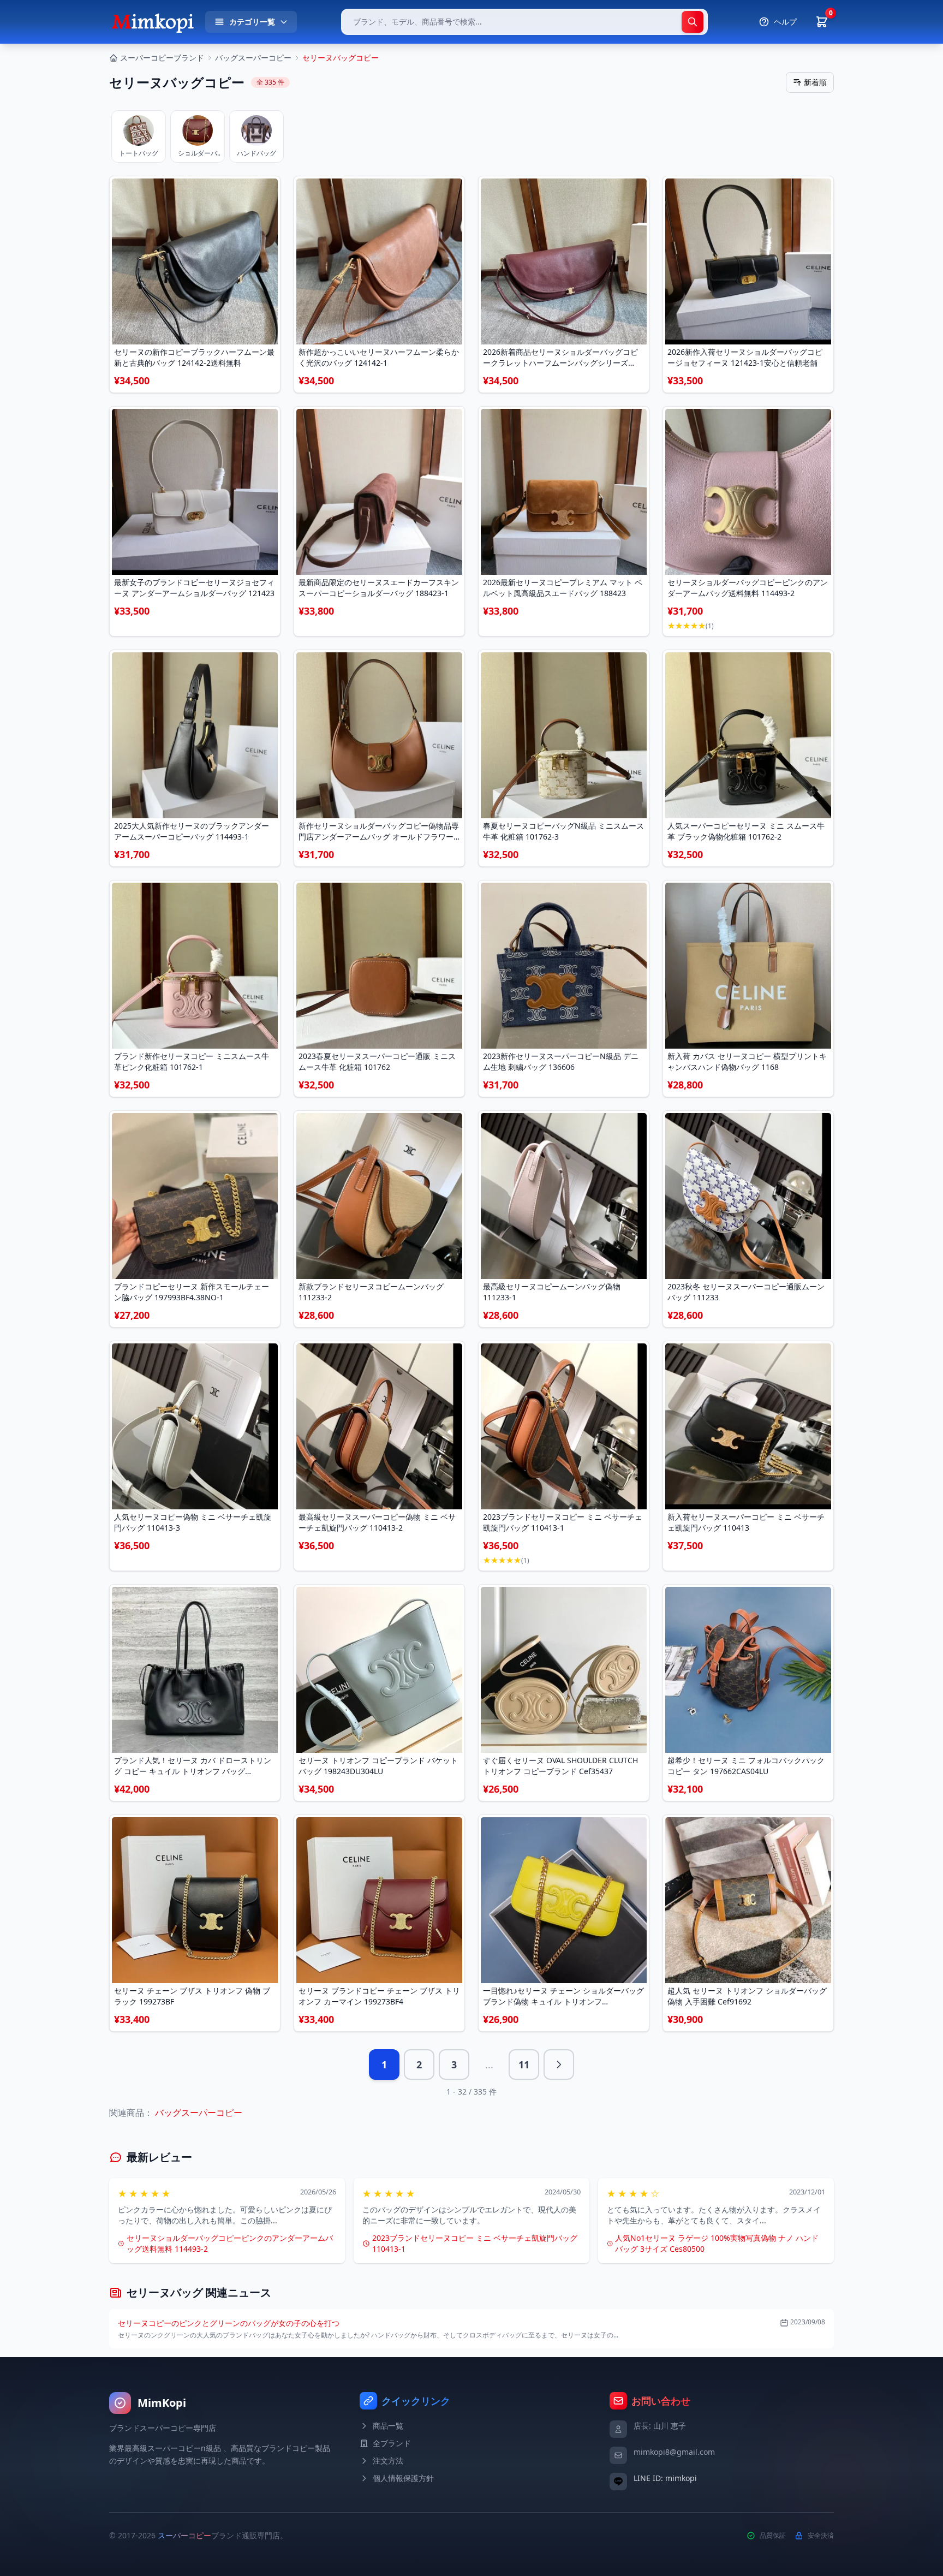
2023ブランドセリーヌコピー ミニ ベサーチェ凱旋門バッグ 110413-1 (475, 2243)
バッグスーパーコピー (253, 58)
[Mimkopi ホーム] (153, 22)
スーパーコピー (184, 2535)
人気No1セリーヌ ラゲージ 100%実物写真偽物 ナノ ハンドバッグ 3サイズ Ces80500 (717, 2243)
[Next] (559, 2065)
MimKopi (162, 2403)
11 (524, 2065)
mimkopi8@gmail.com (674, 2452)
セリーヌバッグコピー (341, 58)
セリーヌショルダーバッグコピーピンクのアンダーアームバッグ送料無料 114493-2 (230, 2243)
